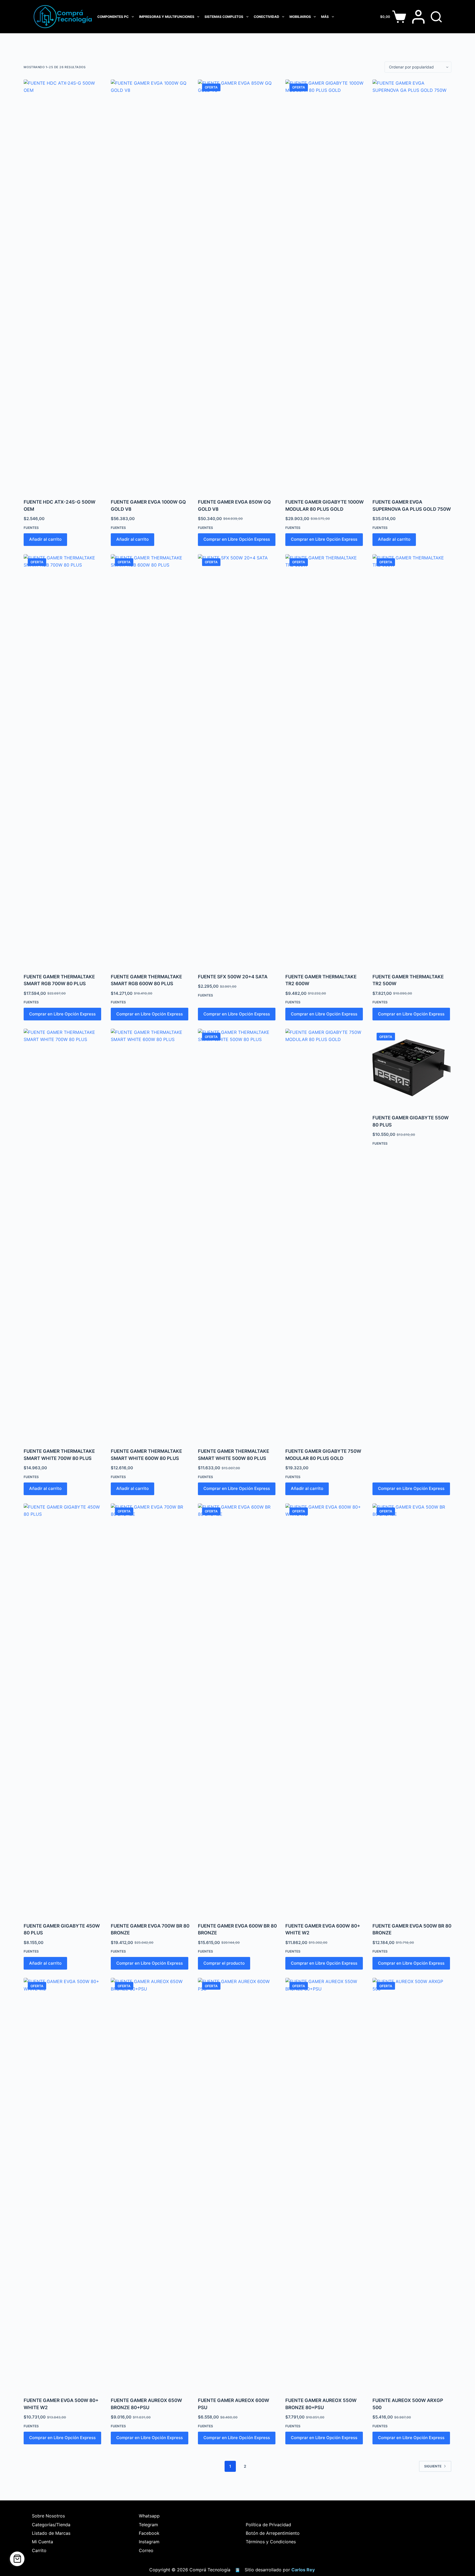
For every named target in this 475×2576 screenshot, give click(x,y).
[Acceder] (418, 17)
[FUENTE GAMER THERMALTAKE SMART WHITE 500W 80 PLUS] (237, 1235)
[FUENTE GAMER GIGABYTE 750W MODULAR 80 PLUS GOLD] (325, 1235)
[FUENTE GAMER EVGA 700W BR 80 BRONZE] (150, 1710)
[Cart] (17, 2559)
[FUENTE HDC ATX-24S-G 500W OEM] (63, 286)
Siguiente (433, 2466)
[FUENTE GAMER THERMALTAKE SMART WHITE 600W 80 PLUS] (150, 1235)
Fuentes (31, 528)
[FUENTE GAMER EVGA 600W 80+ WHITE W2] (325, 1710)
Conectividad (267, 17)
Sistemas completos (224, 17)
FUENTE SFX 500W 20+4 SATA (233, 977)
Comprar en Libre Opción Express (237, 539)
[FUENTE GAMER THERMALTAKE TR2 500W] (412, 760)
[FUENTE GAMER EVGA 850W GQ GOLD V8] (237, 286)
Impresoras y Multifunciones (167, 17)
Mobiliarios (300, 17)
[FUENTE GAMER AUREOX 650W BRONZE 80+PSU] (150, 2184)
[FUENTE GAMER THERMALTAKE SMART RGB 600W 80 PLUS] (150, 760)
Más (325, 17)
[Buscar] (436, 17)
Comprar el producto (224, 1963)
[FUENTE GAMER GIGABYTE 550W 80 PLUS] (412, 1068)
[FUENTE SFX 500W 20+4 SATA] (237, 760)
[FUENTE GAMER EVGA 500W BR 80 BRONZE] (412, 1710)
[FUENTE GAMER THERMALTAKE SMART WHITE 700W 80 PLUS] (63, 1235)
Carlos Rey (303, 2570)
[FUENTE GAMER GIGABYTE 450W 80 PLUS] (63, 1710)
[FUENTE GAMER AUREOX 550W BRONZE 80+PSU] (325, 2184)
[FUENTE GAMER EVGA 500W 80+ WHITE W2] (63, 2184)
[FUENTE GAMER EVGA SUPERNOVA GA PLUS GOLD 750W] (412, 286)
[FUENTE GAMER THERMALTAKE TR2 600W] (325, 760)
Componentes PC (113, 17)
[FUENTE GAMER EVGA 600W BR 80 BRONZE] (237, 1710)
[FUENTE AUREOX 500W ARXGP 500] (412, 2184)
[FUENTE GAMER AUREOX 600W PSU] (237, 2184)
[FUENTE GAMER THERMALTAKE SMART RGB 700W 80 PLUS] (63, 760)
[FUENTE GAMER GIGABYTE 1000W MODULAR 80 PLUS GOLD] (325, 286)
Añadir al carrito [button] (45, 539)
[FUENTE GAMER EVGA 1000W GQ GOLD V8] (150, 286)
